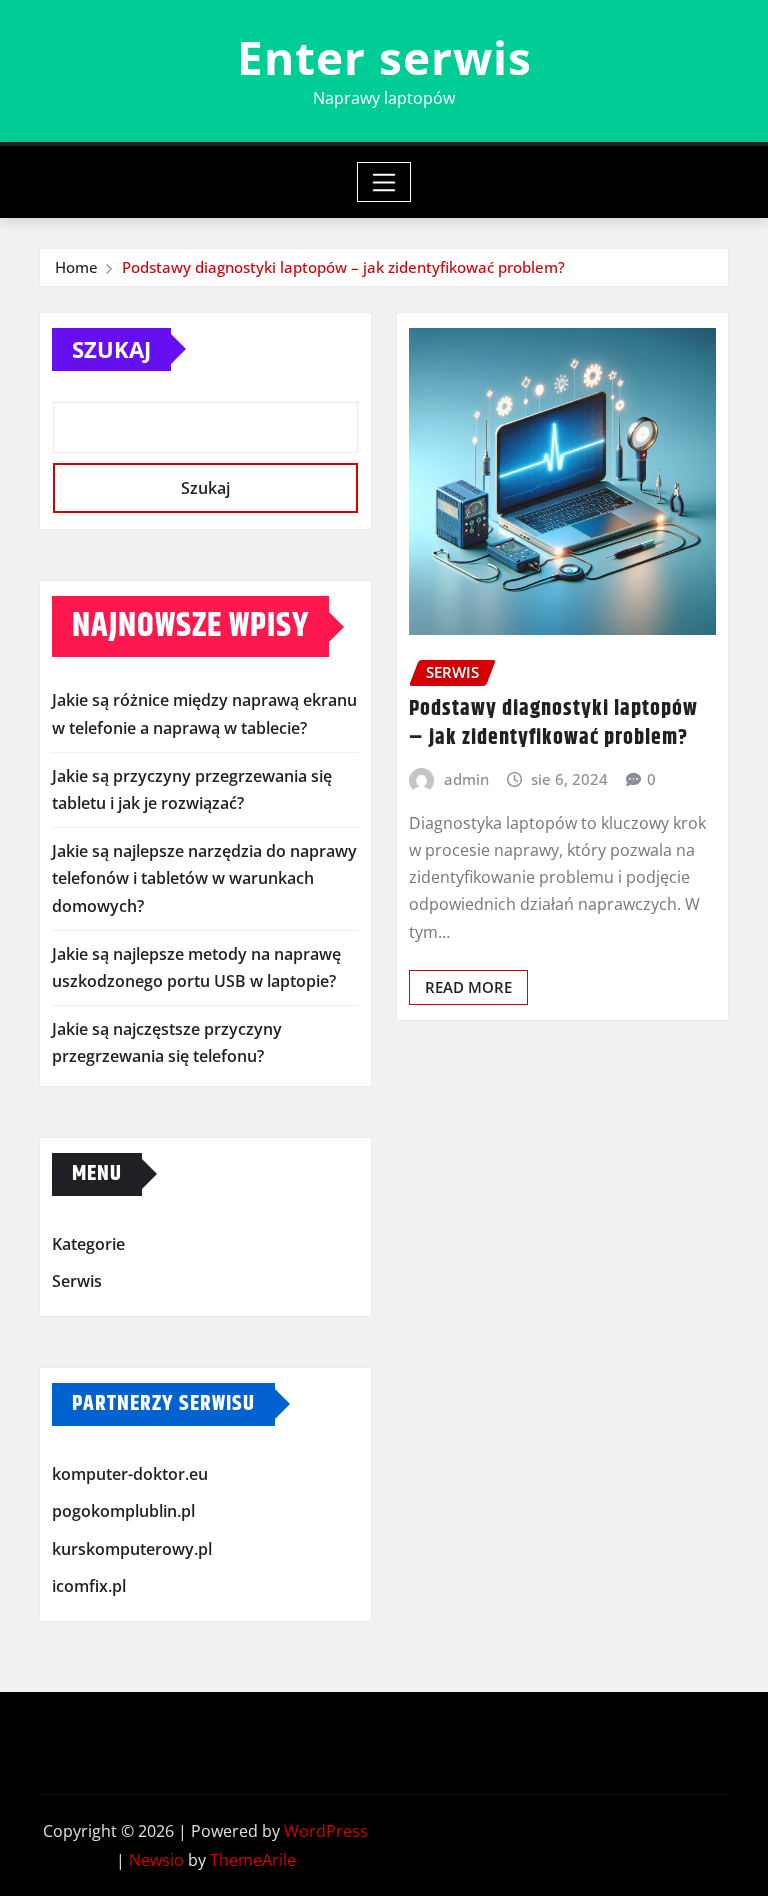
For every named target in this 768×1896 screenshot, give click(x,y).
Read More (468, 987)
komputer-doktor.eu (130, 1474)
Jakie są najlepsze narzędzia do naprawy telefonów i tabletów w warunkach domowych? (204, 878)
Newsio (156, 1860)
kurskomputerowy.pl (132, 1549)
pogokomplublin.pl (123, 1511)
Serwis (77, 1281)
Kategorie (88, 1244)
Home (76, 267)
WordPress (326, 1831)
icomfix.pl (89, 1587)
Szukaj (111, 349)
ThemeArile (253, 1860)
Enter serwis (384, 57)
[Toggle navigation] (384, 182)
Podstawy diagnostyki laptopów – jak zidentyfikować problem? (343, 267)
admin (466, 779)
